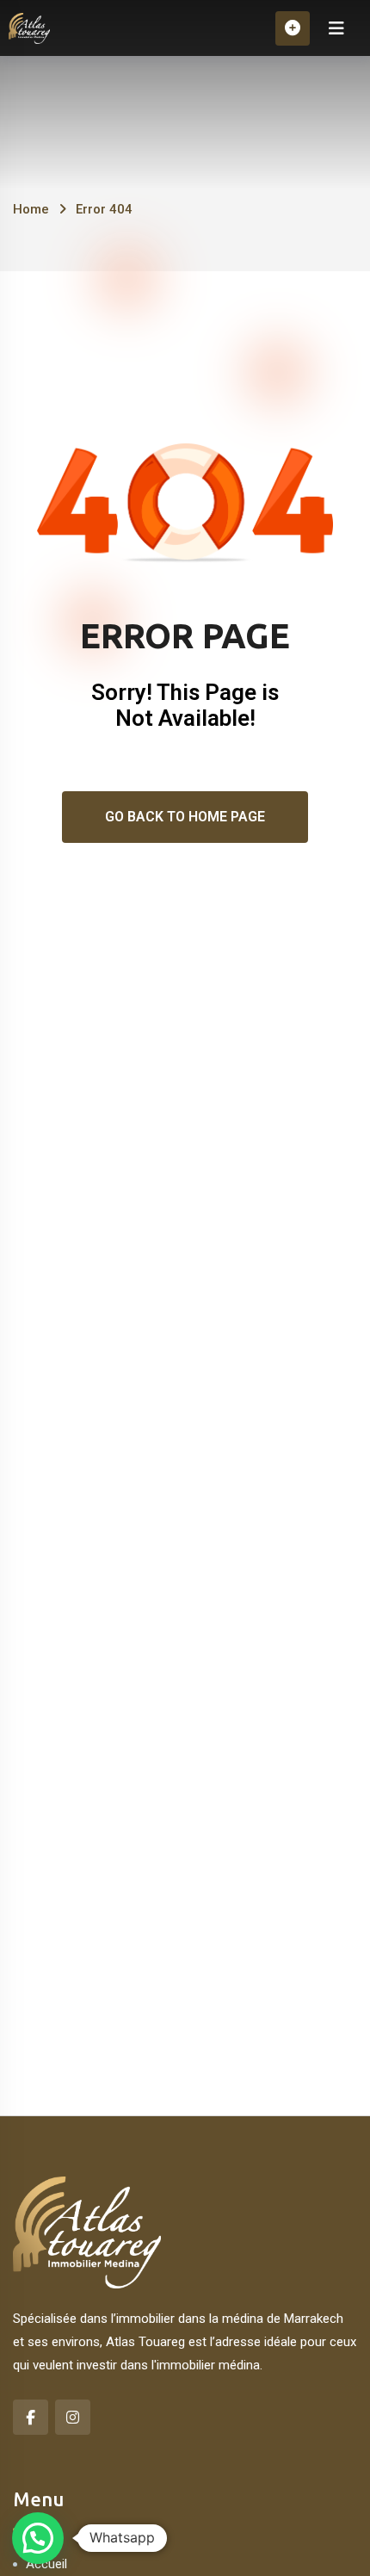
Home (31, 209)
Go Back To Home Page (185, 817)
